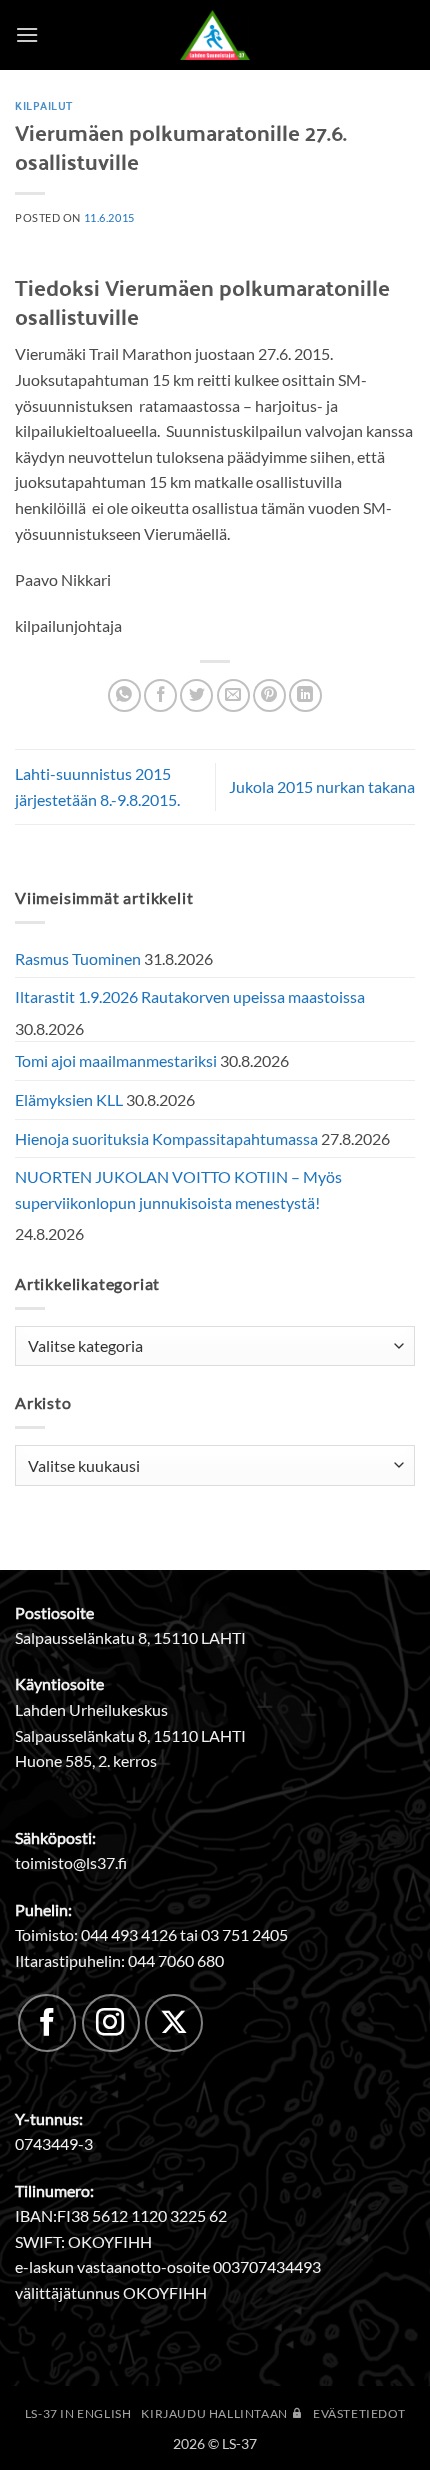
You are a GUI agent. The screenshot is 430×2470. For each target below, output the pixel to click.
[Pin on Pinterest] (269, 695)
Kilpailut (44, 105)
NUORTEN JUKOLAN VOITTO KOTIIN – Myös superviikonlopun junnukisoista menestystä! (178, 1189)
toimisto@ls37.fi (71, 1862)
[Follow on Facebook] (47, 2023)
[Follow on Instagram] (111, 2023)
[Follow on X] (174, 2023)
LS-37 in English (78, 2413)
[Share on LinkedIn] (305, 695)
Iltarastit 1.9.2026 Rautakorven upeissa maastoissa (190, 996)
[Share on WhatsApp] (124, 695)
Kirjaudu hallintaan (215, 2413)
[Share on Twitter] (196, 695)
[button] (27, 34)
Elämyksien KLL (69, 1099)
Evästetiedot (359, 2413)
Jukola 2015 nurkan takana (322, 786)
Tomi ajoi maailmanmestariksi (116, 1060)
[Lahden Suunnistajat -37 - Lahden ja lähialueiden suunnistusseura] (215, 35)
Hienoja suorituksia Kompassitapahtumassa (166, 1138)
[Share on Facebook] (160, 695)
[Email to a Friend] (233, 695)
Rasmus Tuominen (78, 958)
